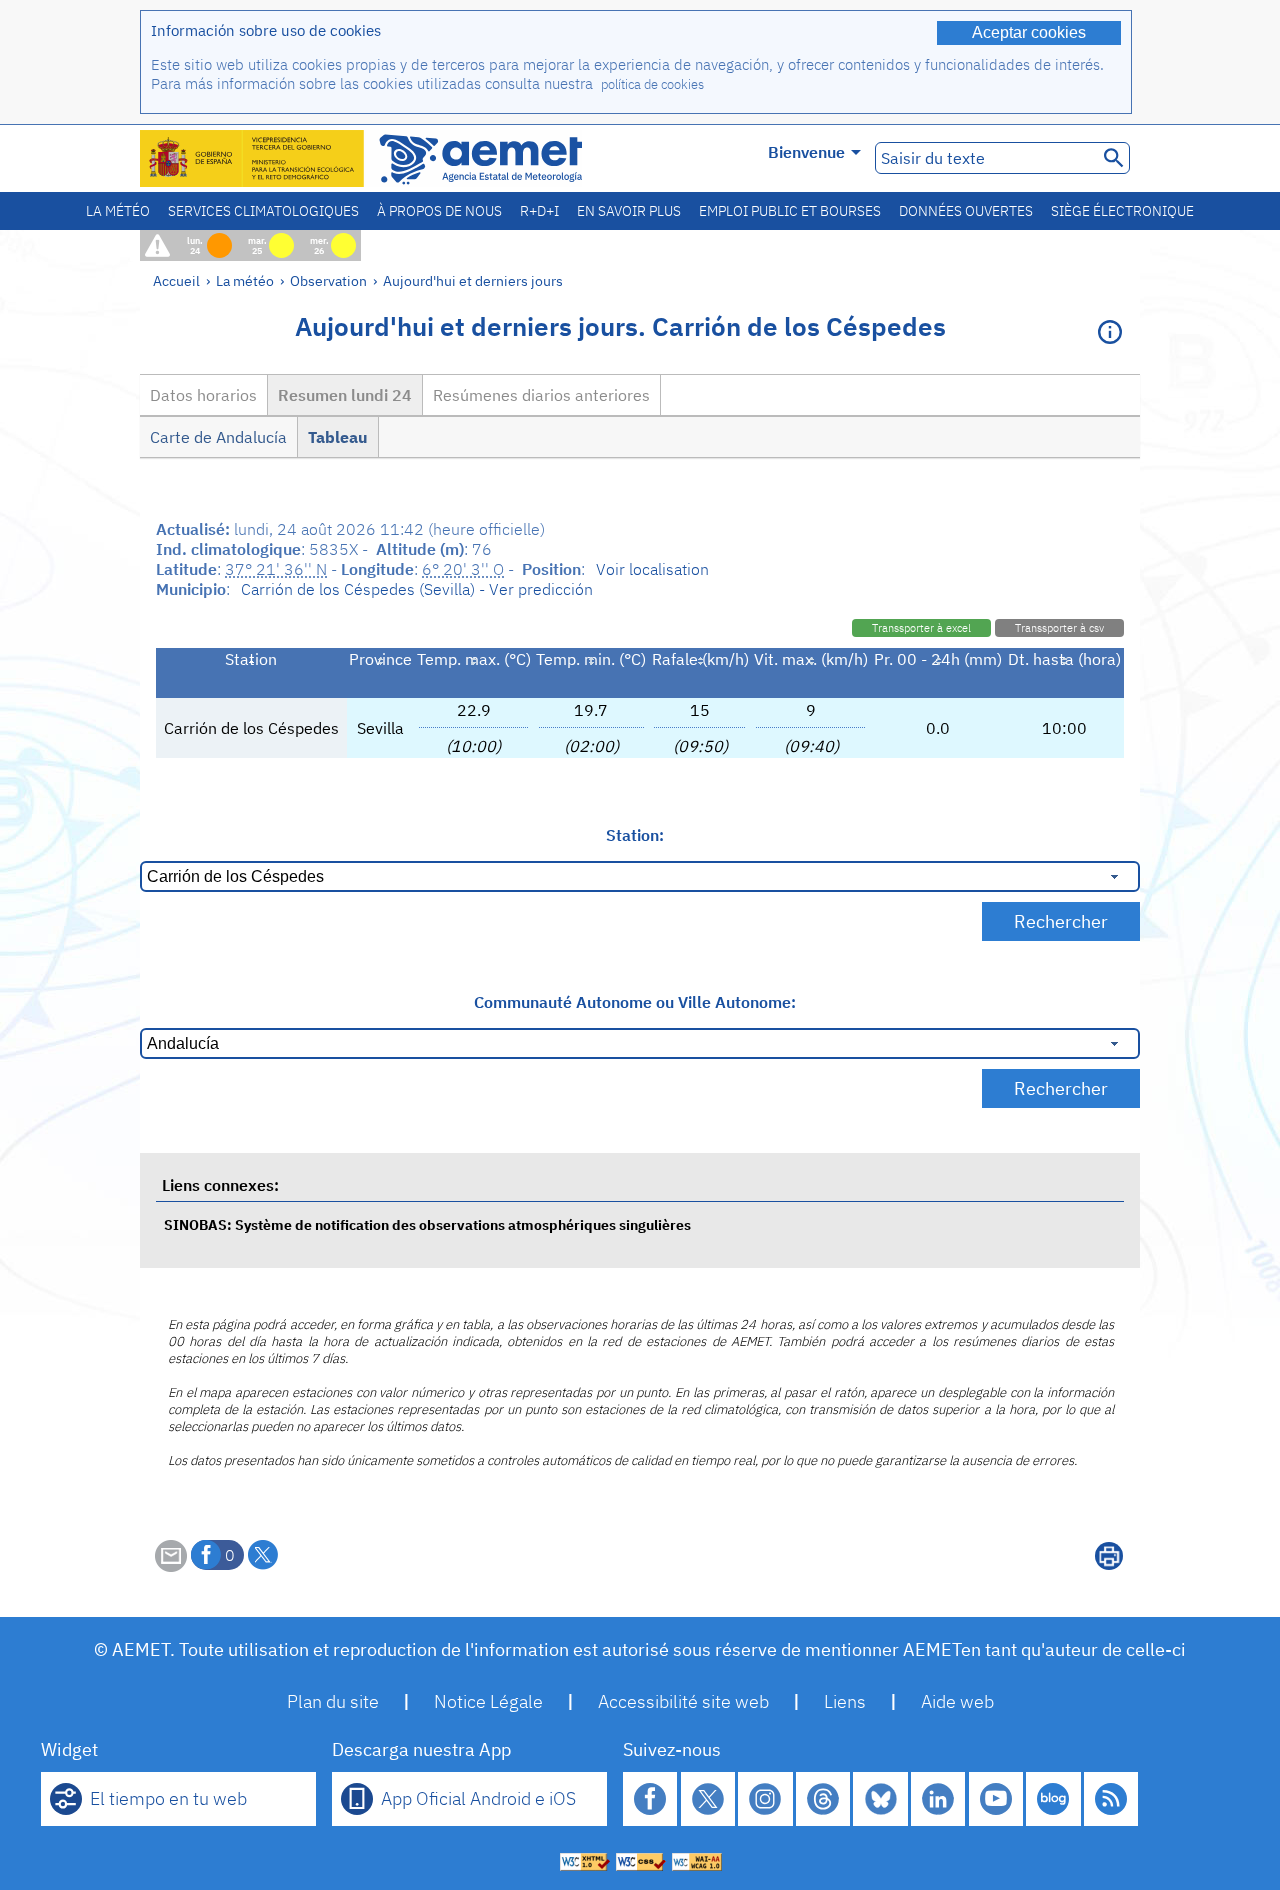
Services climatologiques (263, 211)
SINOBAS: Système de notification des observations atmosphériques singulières (427, 1224)
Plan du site (333, 1701)
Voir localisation (652, 569)
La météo (118, 211)
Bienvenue (806, 152)
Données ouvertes (966, 211)
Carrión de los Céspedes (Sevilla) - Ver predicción (417, 589)
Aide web (957, 1701)
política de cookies (652, 84)
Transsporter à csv (1059, 628)
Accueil (176, 280)
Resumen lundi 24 (345, 395)
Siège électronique (1122, 211)
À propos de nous (439, 211)
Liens (845, 1701)
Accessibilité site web (683, 1701)
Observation (328, 280)
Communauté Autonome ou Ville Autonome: (635, 1002)
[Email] (171, 1566)
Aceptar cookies (1029, 32)
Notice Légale (488, 1701)
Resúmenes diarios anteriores (541, 395)
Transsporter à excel (921, 628)
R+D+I (539, 211)
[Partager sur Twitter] (263, 1555)
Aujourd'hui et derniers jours (473, 280)
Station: (635, 835)
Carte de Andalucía (218, 437)
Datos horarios (203, 395)
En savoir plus (629, 211)
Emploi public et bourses (790, 211)
